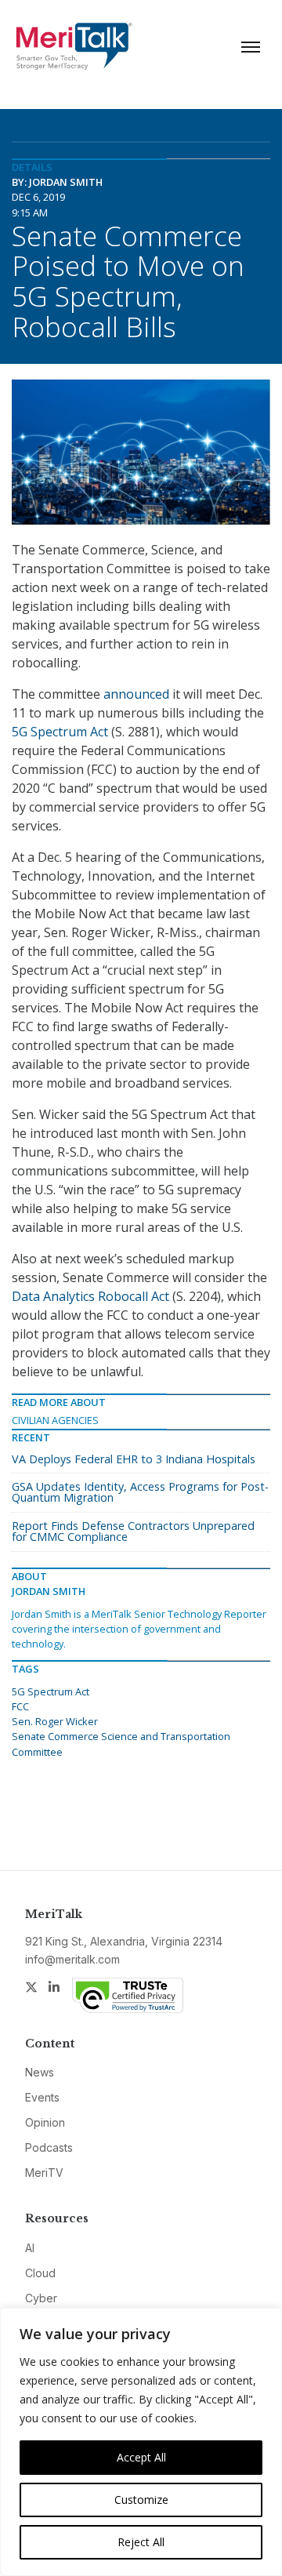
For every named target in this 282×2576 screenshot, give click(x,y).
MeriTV (44, 2173)
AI (30, 2248)
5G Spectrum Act (60, 732)
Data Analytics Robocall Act (90, 1296)
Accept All (141, 2457)
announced (136, 694)
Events (42, 2097)
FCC (20, 1706)
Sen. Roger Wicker (55, 1721)
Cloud (40, 2273)
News (40, 2072)
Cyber (41, 2298)
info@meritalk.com (72, 1959)
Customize (141, 2500)
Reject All (141, 2542)
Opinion (45, 2122)
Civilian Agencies (55, 1420)
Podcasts (49, 2147)
